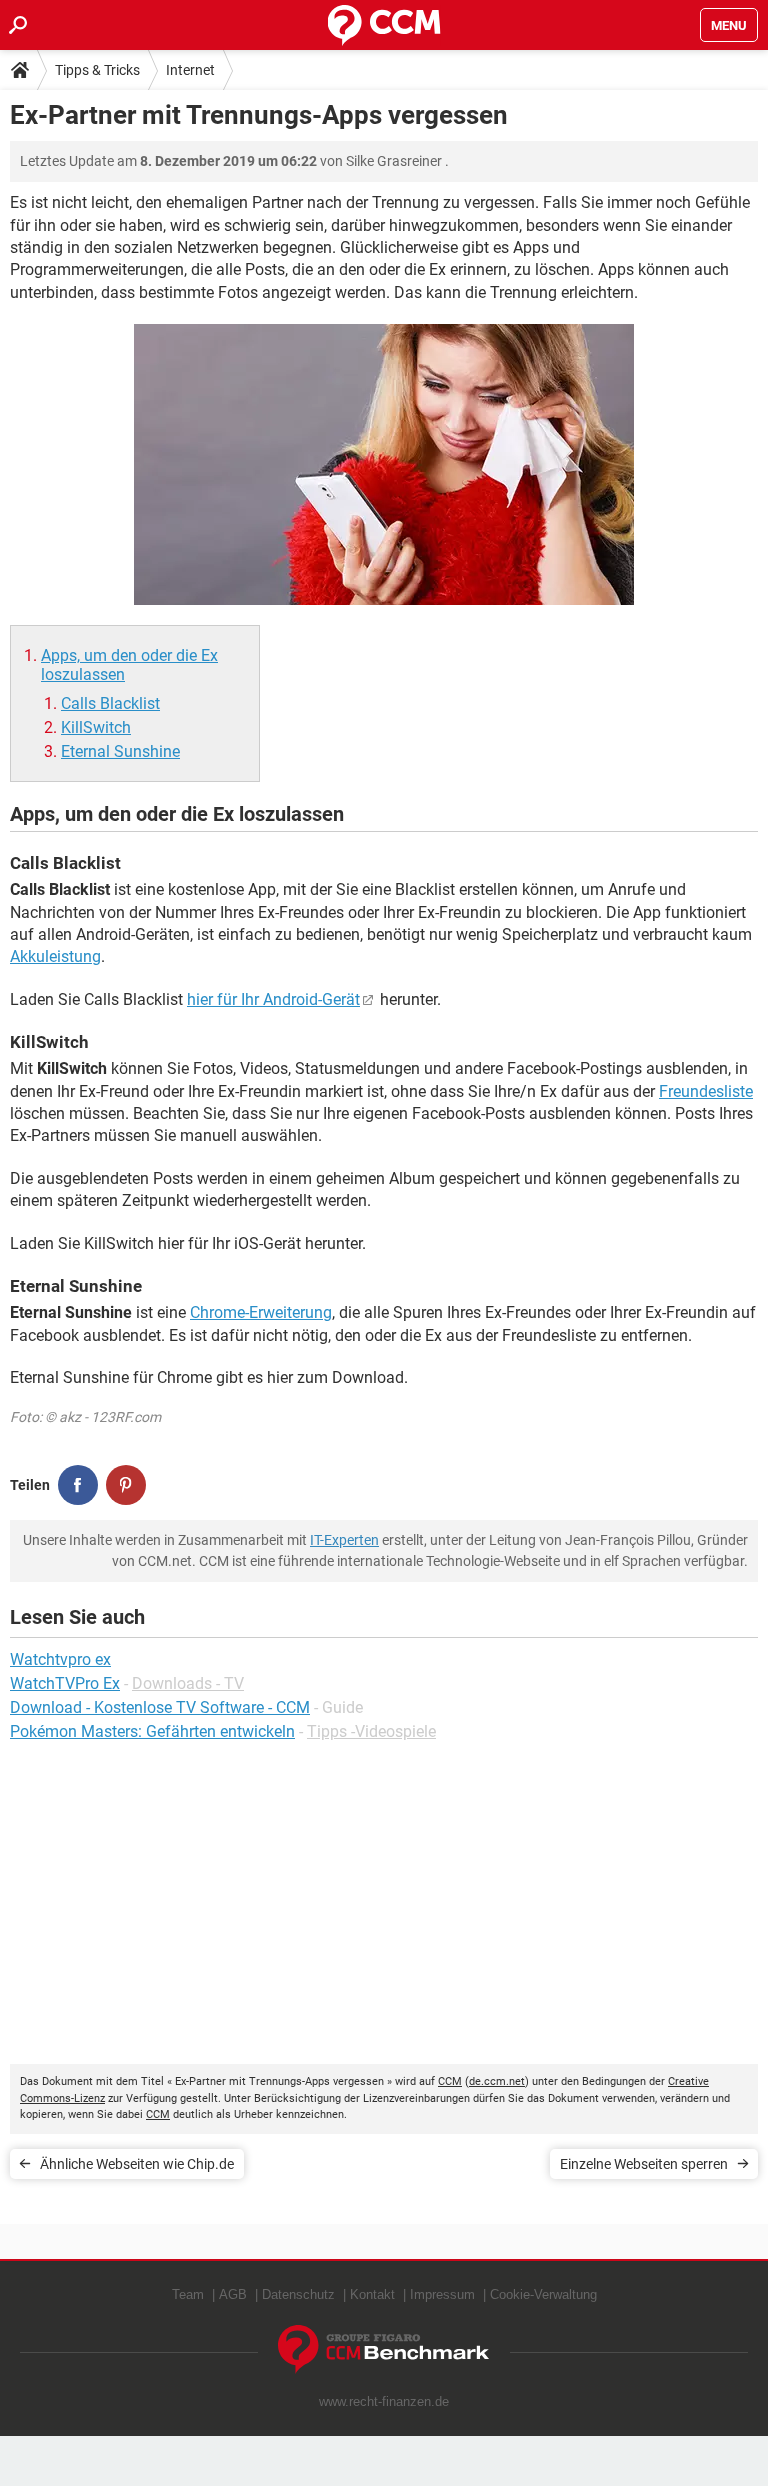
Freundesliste (706, 1091)
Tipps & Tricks (97, 70)
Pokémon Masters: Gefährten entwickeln (152, 1731)
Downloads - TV (188, 1683)
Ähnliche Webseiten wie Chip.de (137, 2164)
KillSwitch (96, 727)
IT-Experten (344, 1540)
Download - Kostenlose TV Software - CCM (160, 1707)
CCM (450, 2081)
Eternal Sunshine (120, 751)
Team (188, 2294)
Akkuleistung (55, 956)
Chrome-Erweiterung (261, 1312)
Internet (190, 70)
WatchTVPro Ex (65, 1683)
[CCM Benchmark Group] (384, 2349)
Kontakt (372, 2294)
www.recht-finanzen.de (384, 2401)
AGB (233, 2294)
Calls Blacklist (110, 703)
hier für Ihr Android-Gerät (273, 999)
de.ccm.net (497, 2081)
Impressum (442, 2294)
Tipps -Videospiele (371, 1731)
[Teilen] (78, 1485)
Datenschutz (298, 2294)
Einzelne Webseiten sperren (644, 2164)
